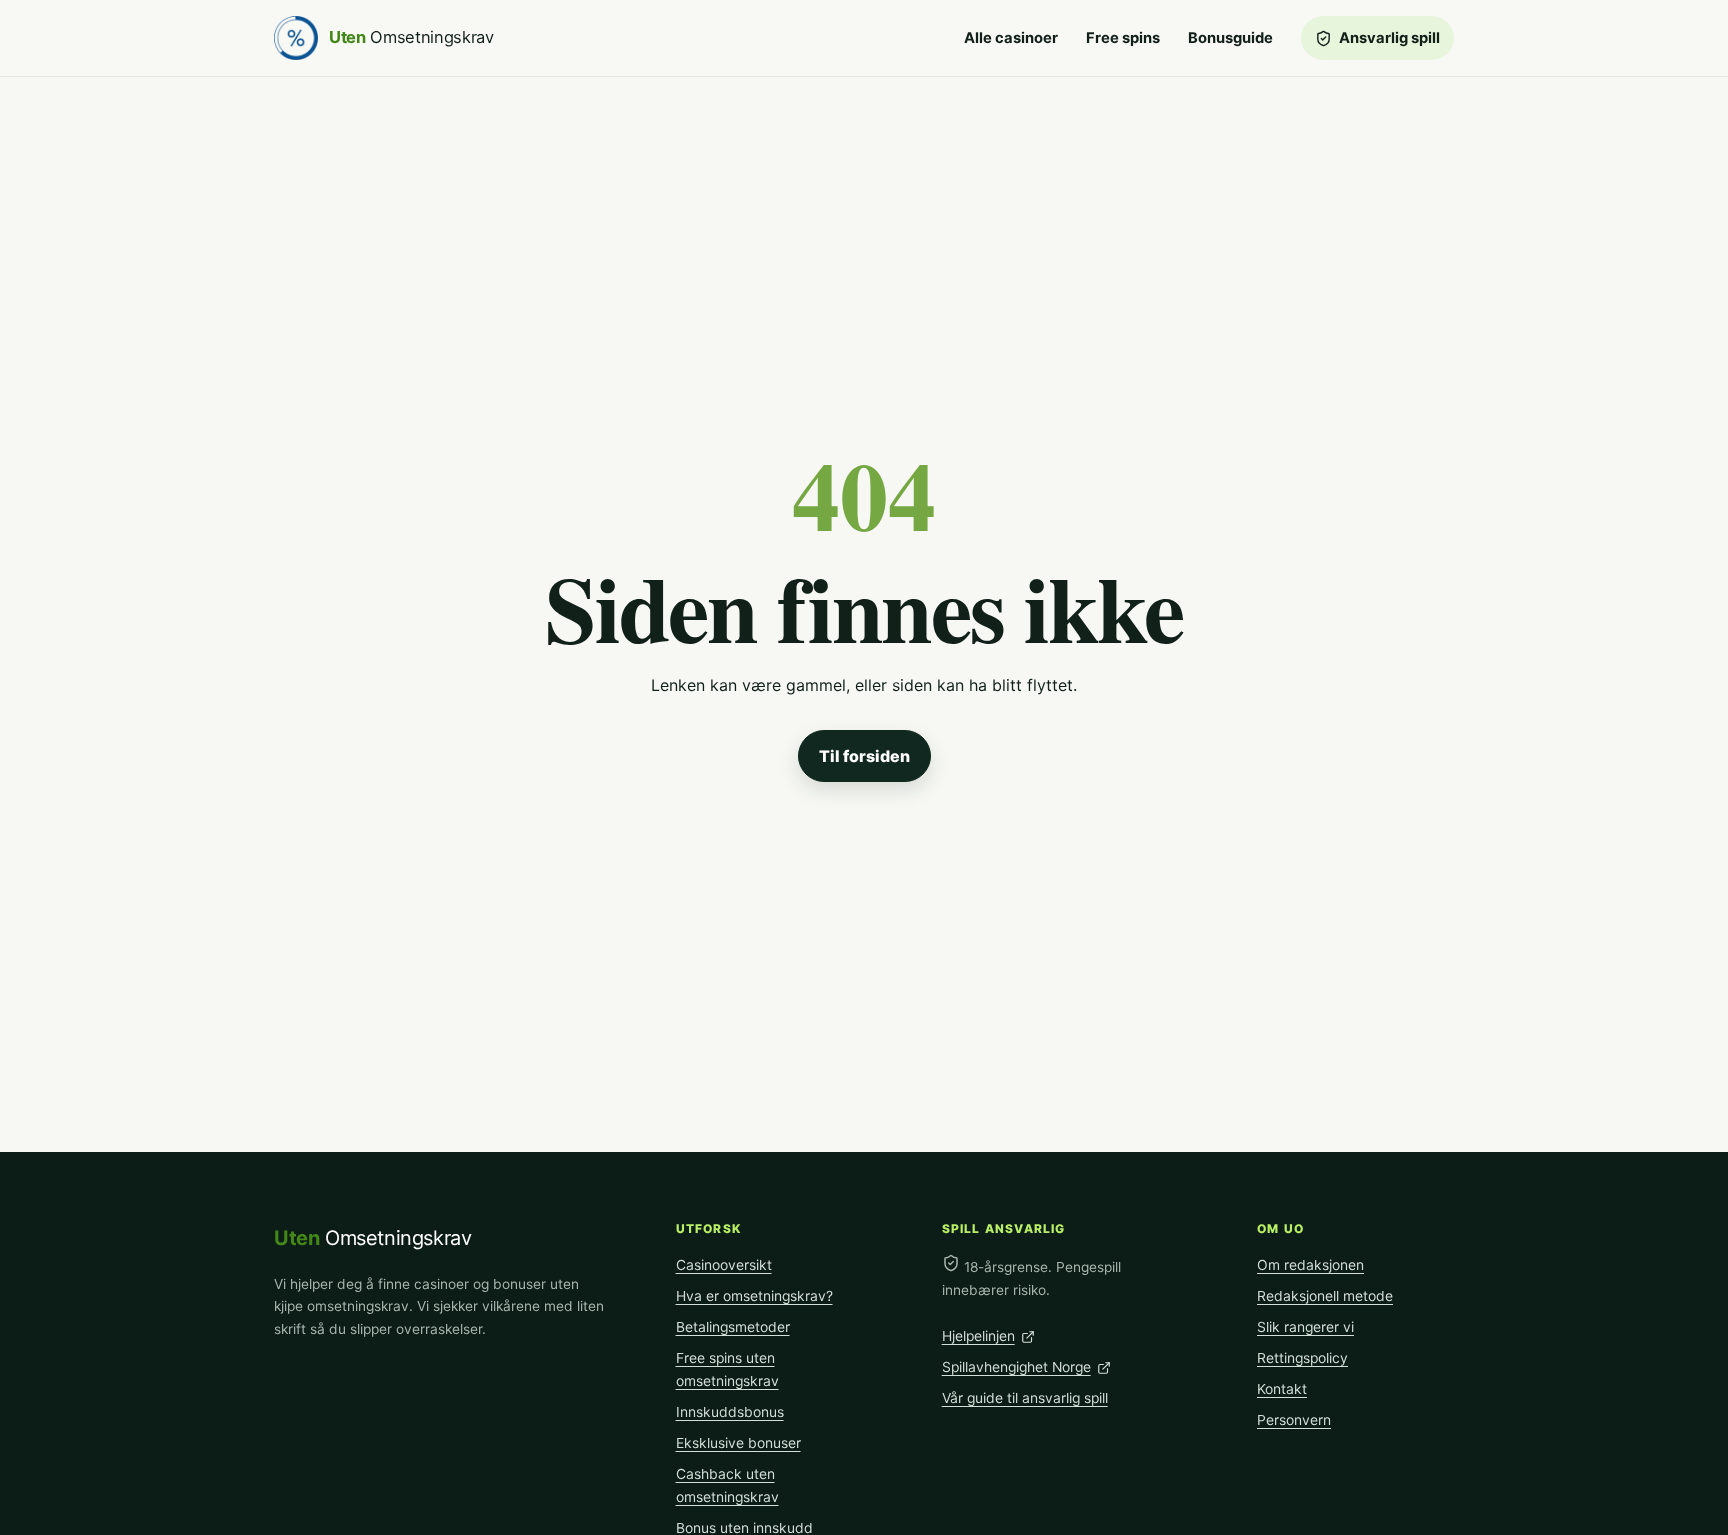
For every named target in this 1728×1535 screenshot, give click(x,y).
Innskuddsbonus (730, 1412)
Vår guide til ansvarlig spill (1025, 1398)
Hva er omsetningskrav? (754, 1296)
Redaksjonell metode (1325, 1296)
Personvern (1294, 1420)
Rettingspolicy (1302, 1358)
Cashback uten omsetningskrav (727, 1485)
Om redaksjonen (1310, 1265)
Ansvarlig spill (1389, 38)
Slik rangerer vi (1305, 1327)
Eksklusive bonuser (738, 1443)
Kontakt (1282, 1389)
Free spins (1123, 38)
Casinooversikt (724, 1265)
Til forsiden (864, 756)
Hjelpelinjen (978, 1336)
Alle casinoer (1011, 38)
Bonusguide (1230, 38)
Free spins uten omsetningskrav (727, 1369)
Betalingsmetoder (733, 1327)
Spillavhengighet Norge (1016, 1367)
